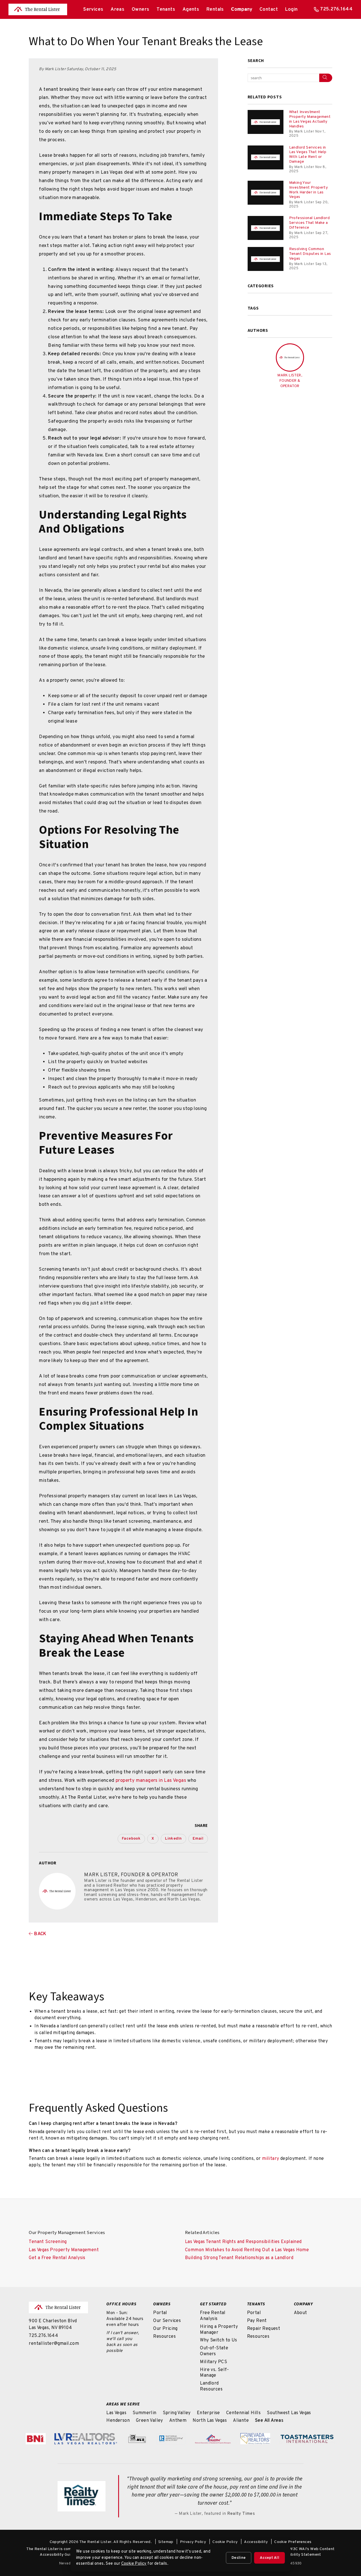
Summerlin (145, 2413)
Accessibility (256, 2542)
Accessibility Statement (299, 2555)
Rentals (215, 10)
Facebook (131, 1839)
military (270, 2159)
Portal (160, 2313)
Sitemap (166, 2542)
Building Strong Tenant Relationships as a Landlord (239, 2258)
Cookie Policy (225, 2542)
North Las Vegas (210, 2421)
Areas (117, 10)
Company (242, 10)
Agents (191, 10)
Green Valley (149, 2421)
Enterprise (208, 2413)
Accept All (269, 2558)
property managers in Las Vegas (151, 1781)
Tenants (166, 10)
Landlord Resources (211, 2386)
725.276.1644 (336, 9)
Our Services (167, 2321)
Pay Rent (257, 2321)
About (301, 2313)
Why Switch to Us (218, 2340)
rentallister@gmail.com (54, 2344)
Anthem (178, 2421)
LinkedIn (173, 1839)
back (40, 1934)
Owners (141, 10)
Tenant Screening (48, 2242)
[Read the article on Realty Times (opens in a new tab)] (82, 2496)
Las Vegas (116, 2413)
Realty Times (241, 2514)
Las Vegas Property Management (64, 2250)
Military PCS (213, 2362)
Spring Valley (177, 2413)
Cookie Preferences (293, 2542)
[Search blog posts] (326, 78)
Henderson (118, 2421)
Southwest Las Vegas (289, 2413)
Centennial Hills (243, 2413)
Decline (239, 2558)
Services (93, 10)
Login (291, 10)
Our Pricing (165, 2329)
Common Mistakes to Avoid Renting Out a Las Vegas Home (247, 2250)
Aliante (241, 2421)
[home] (38, 10)
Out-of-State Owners (214, 2351)
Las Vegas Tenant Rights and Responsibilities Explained (243, 2242)
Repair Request (264, 2329)
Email (198, 1839)
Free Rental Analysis (213, 2316)
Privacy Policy (193, 2542)
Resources (164, 2337)
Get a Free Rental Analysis (57, 2258)
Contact (269, 10)
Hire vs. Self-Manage (214, 2373)
